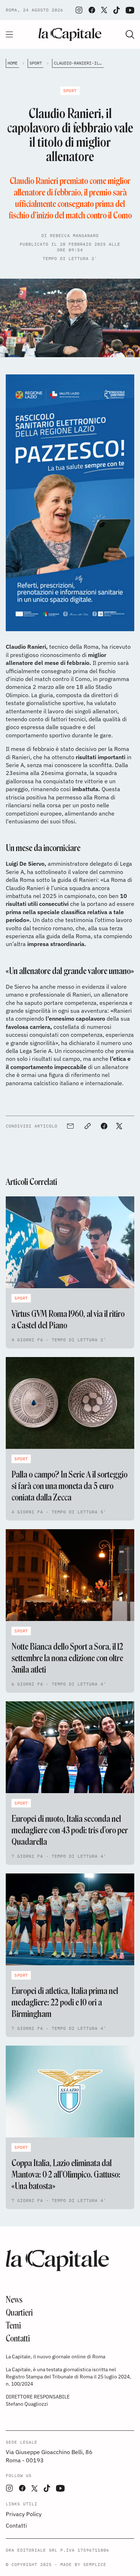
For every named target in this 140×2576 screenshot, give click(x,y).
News (14, 2300)
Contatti (18, 2338)
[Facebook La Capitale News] (92, 10)
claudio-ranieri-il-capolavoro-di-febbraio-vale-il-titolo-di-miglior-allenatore (79, 63)
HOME (13, 63)
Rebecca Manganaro (74, 235)
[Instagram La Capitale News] (79, 10)
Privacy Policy (24, 2514)
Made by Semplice (83, 2564)
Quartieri (19, 2313)
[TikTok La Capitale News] (116, 10)
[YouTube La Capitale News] (130, 10)
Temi (13, 2326)
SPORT (36, 63)
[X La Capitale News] (104, 10)
